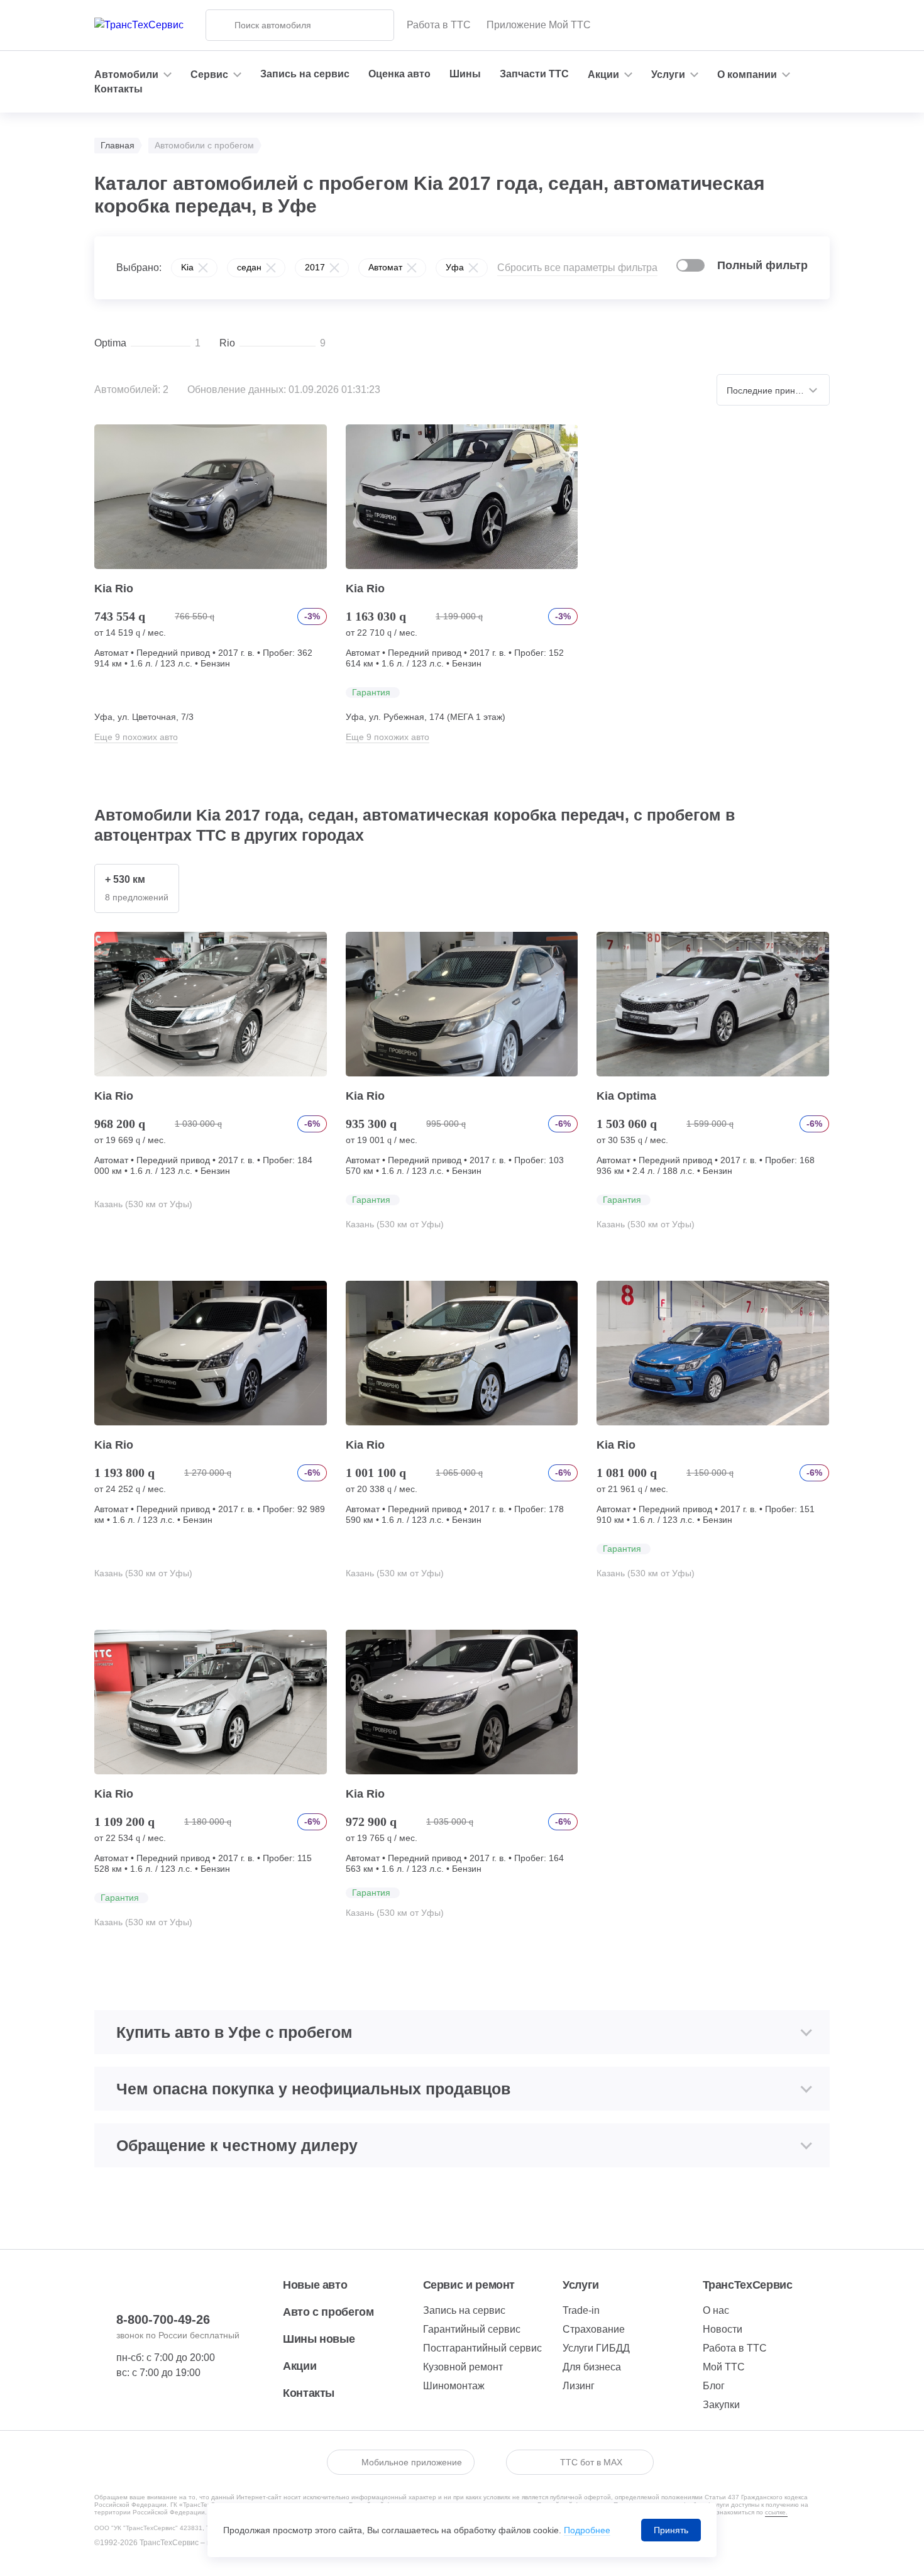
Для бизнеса (592, 2367)
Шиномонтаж (454, 2386)
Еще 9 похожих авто (136, 737)
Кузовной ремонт (463, 2367)
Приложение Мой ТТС (539, 25)
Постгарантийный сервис (482, 2348)
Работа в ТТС (439, 25)
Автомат (385, 267)
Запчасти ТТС (534, 74)
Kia (187, 267)
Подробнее (587, 2530)
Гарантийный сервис (472, 2329)
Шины (465, 74)
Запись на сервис (305, 74)
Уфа (455, 267)
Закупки (721, 2405)
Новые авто (315, 2285)
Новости (723, 2329)
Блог (714, 2386)
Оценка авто (399, 74)
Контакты (118, 89)
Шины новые (319, 2339)
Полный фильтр (762, 265)
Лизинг (579, 2386)
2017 (315, 267)
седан (249, 267)
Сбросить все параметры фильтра (577, 268)
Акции (300, 2366)
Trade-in (581, 2310)
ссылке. (776, 2512)
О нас (716, 2310)
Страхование (594, 2329)
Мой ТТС (724, 2367)
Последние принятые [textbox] (771, 390)
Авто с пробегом (328, 2312)
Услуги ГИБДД (596, 2348)
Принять (671, 2530)
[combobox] (773, 390)
